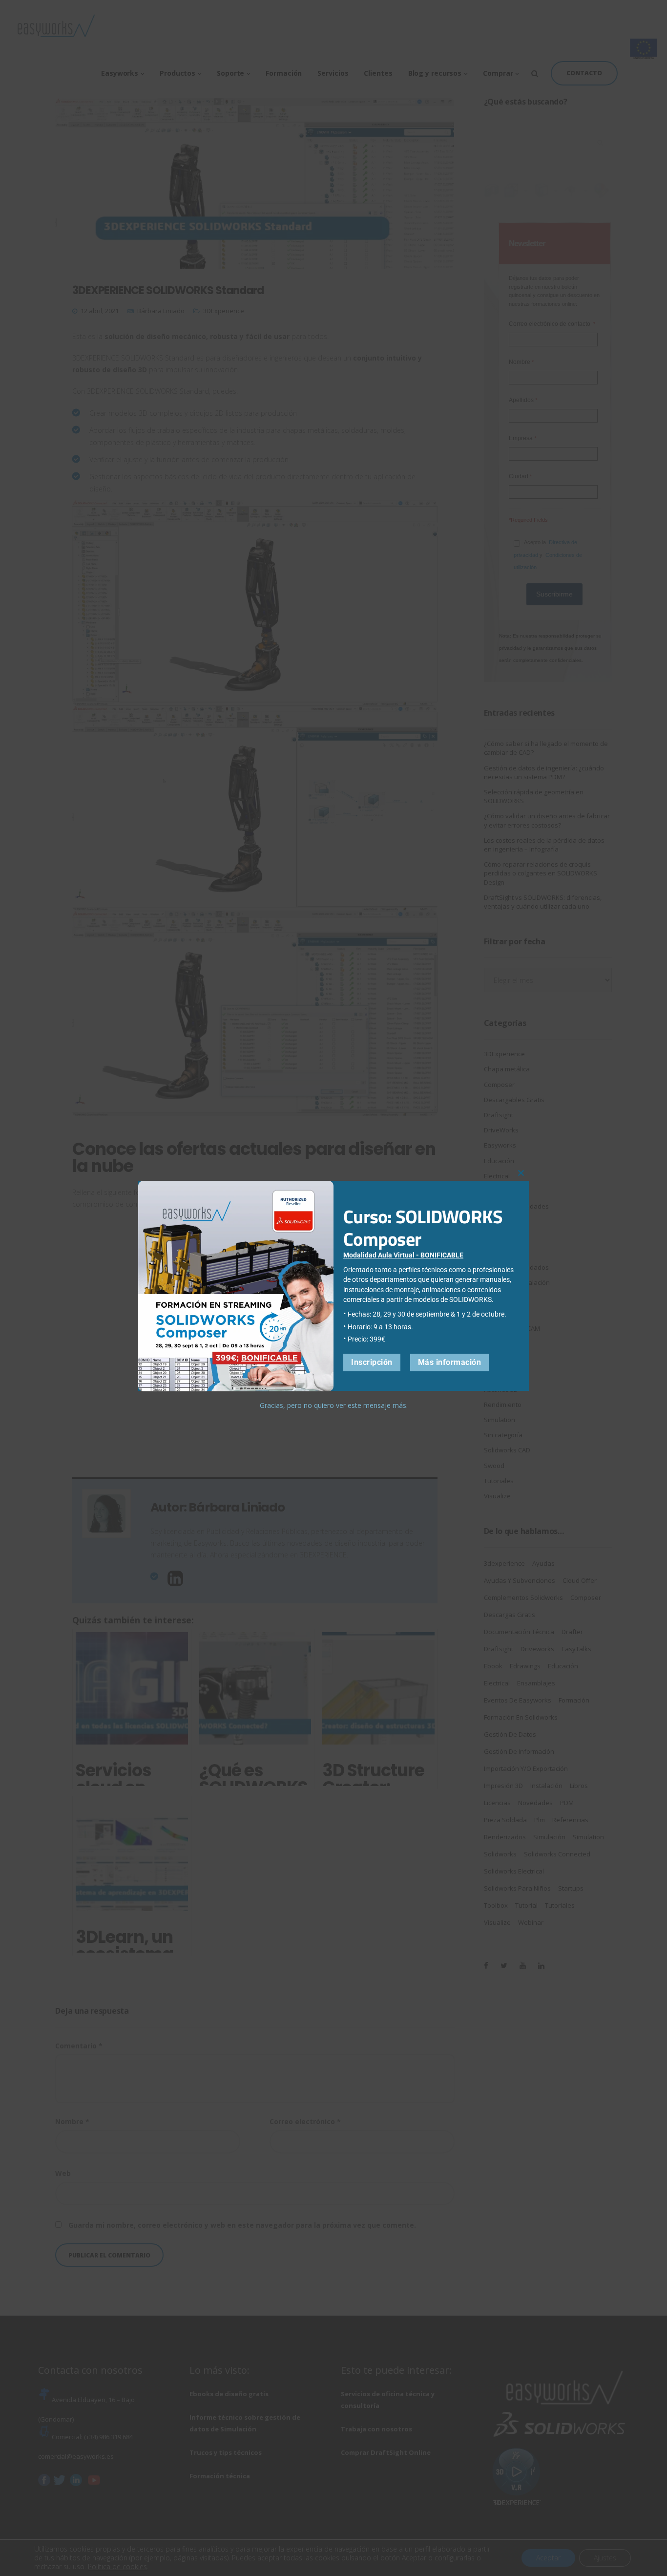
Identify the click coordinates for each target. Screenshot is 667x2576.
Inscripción (372, 1363)
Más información (450, 1363)
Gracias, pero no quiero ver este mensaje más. (334, 1406)
